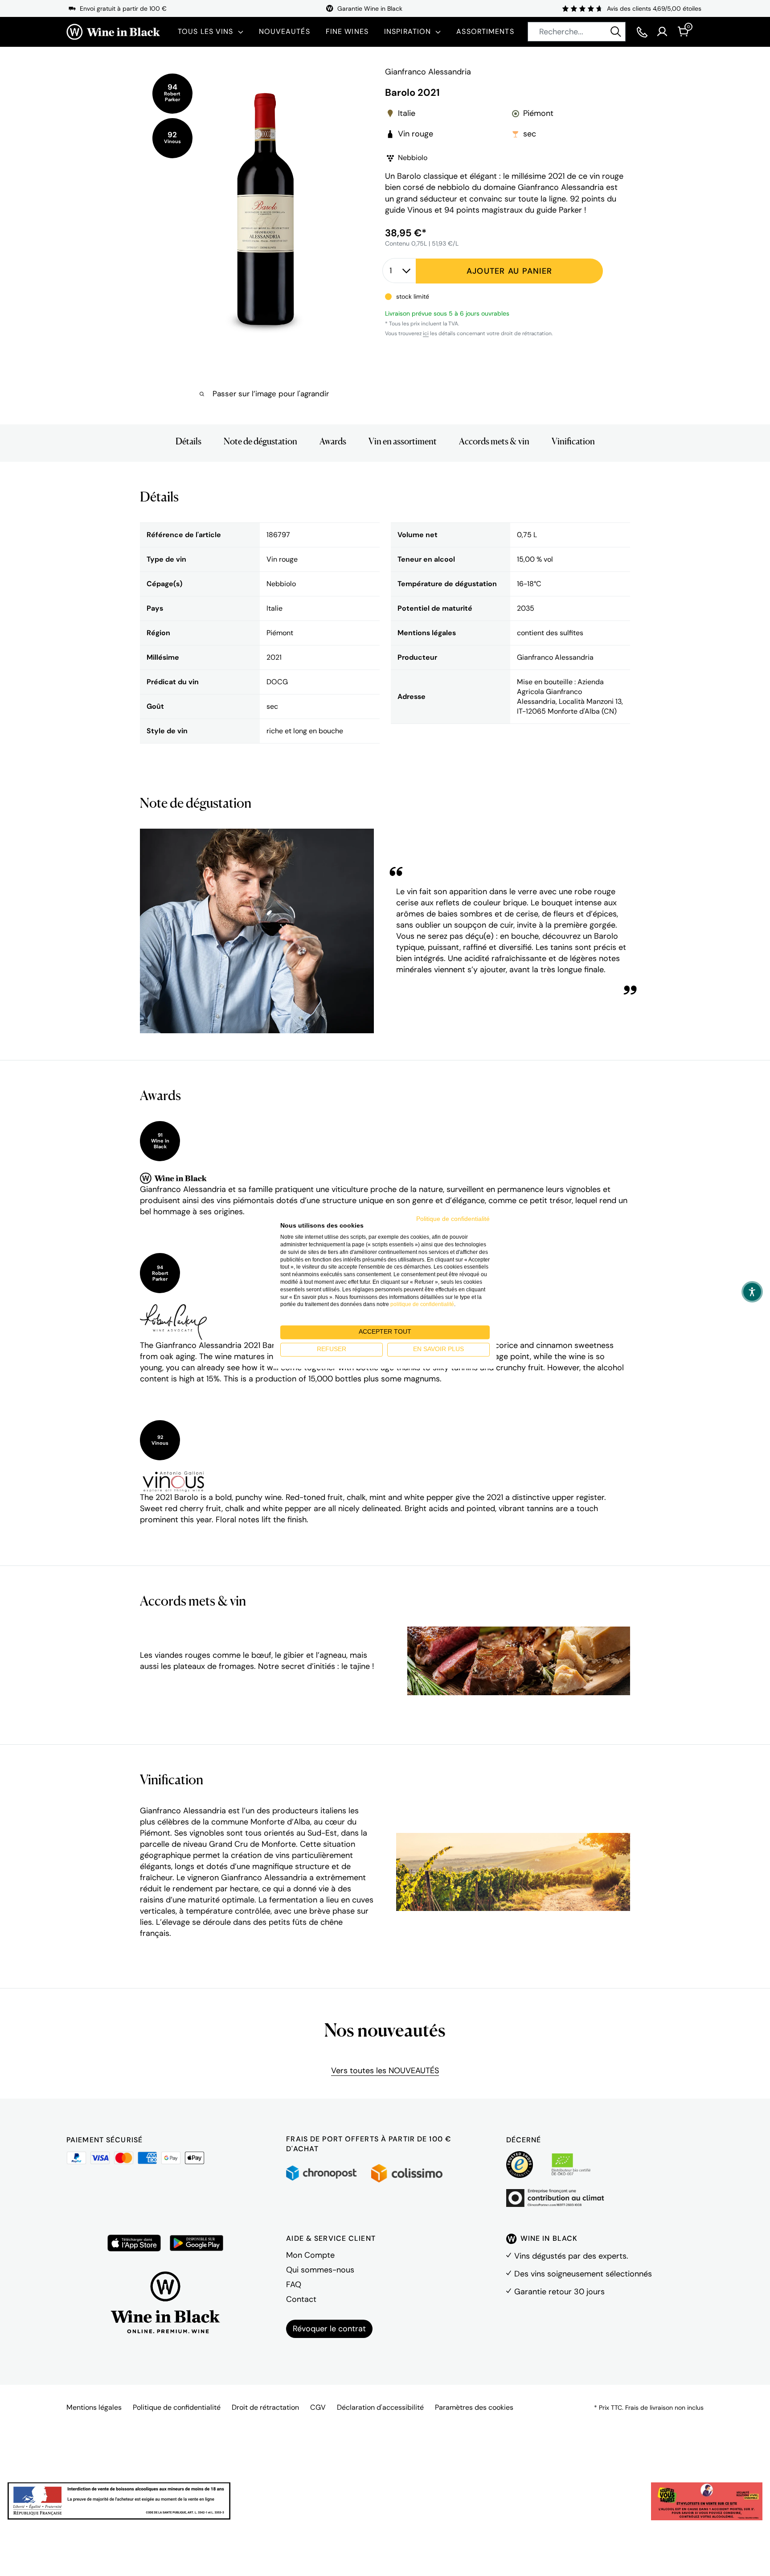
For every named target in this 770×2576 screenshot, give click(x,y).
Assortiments (485, 31)
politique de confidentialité (422, 1305)
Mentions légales (94, 2407)
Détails (188, 441)
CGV (318, 2407)
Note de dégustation (260, 441)
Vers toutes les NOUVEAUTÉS (385, 2071)
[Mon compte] (662, 32)
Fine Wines (347, 31)
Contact (301, 2299)
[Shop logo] (113, 32)
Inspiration (408, 31)
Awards (333, 441)
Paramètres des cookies (474, 2407)
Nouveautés (285, 31)
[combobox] (577, 32)
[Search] (616, 32)
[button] (752, 1292)
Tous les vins (206, 31)
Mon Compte (310, 2255)
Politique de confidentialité (177, 2407)
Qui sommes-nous (320, 2270)
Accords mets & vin (494, 441)
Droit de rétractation (265, 2407)
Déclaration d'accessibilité (380, 2407)
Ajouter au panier (509, 271)
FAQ (294, 2284)
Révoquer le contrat (329, 2329)
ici (426, 333)
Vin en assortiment (403, 441)
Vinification (573, 441)
